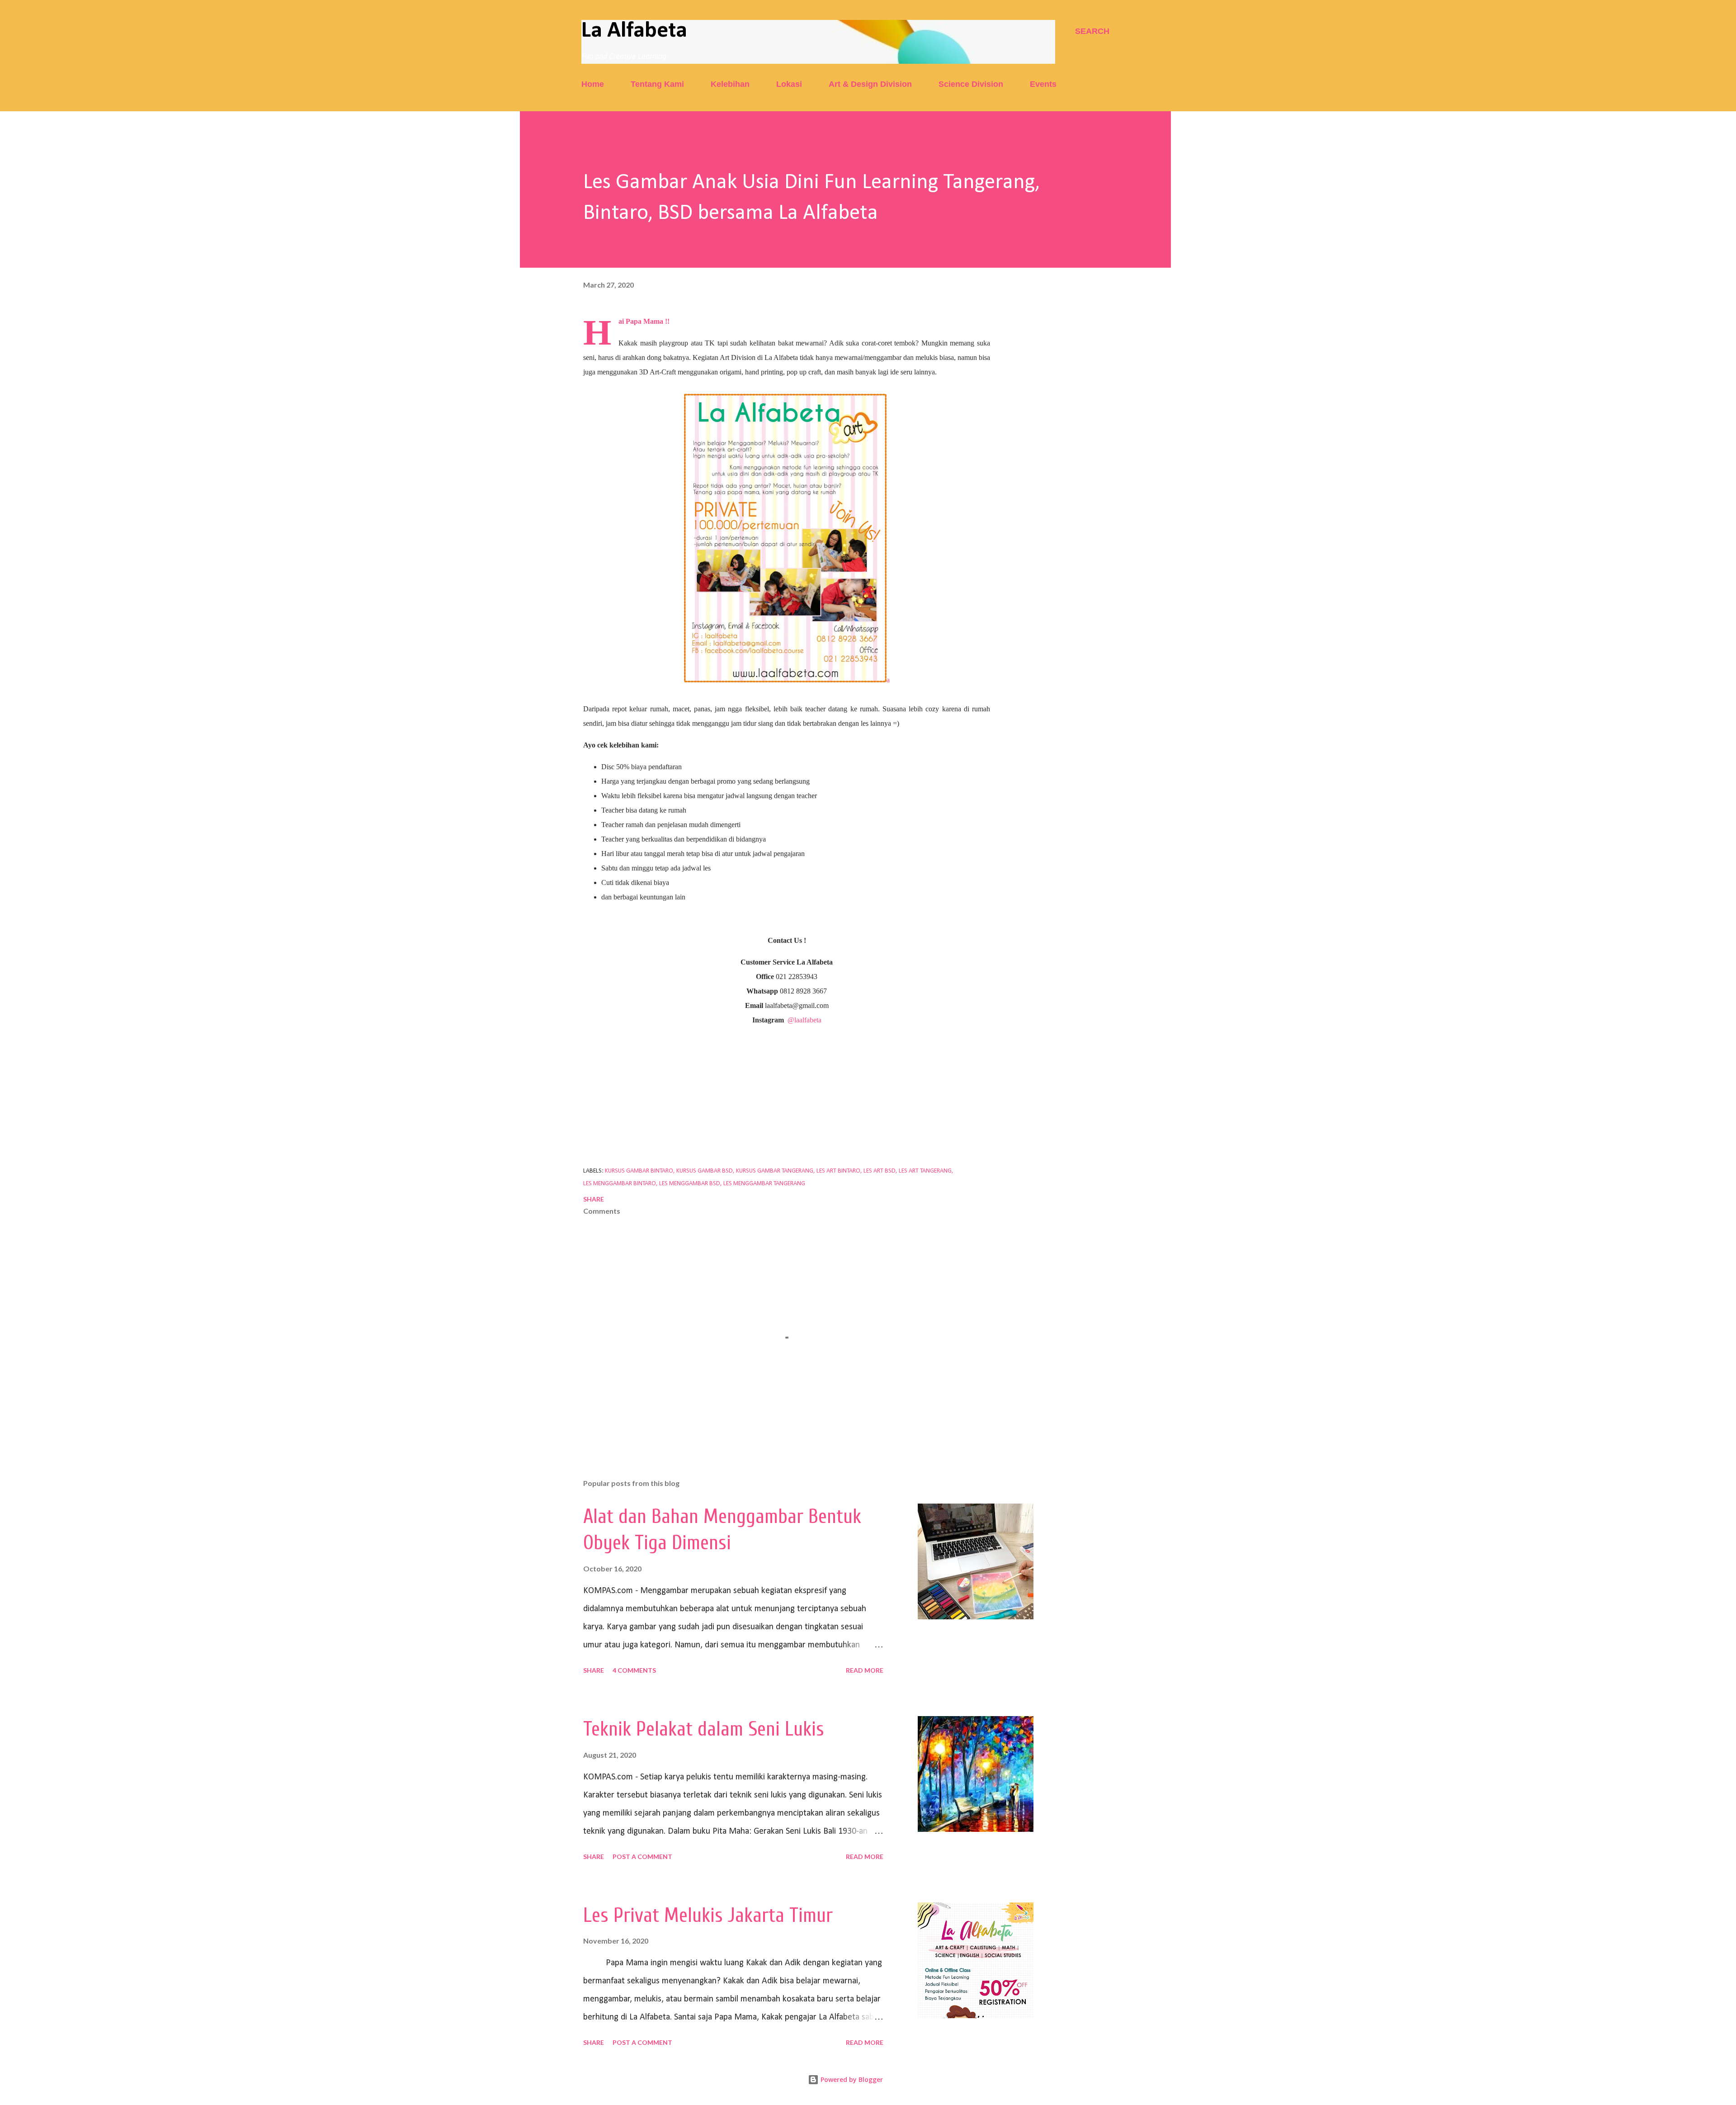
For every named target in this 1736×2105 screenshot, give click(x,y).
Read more (865, 1670)
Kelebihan (730, 84)
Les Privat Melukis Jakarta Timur (708, 1916)
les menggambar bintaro (620, 1184)
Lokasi (789, 84)
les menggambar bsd (690, 1184)
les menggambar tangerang (764, 1184)
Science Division (971, 84)
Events (1043, 84)
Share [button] (594, 1199)
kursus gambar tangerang (775, 1171)
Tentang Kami (657, 84)
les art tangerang (925, 1171)
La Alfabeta (634, 31)
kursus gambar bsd (705, 1171)
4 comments (634, 1670)
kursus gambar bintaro (639, 1171)
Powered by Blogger (851, 2079)
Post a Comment (642, 1857)
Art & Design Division (870, 84)
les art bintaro (838, 1171)
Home (593, 84)
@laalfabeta (804, 1020)
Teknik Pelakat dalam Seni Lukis (704, 1729)
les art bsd (880, 1171)
